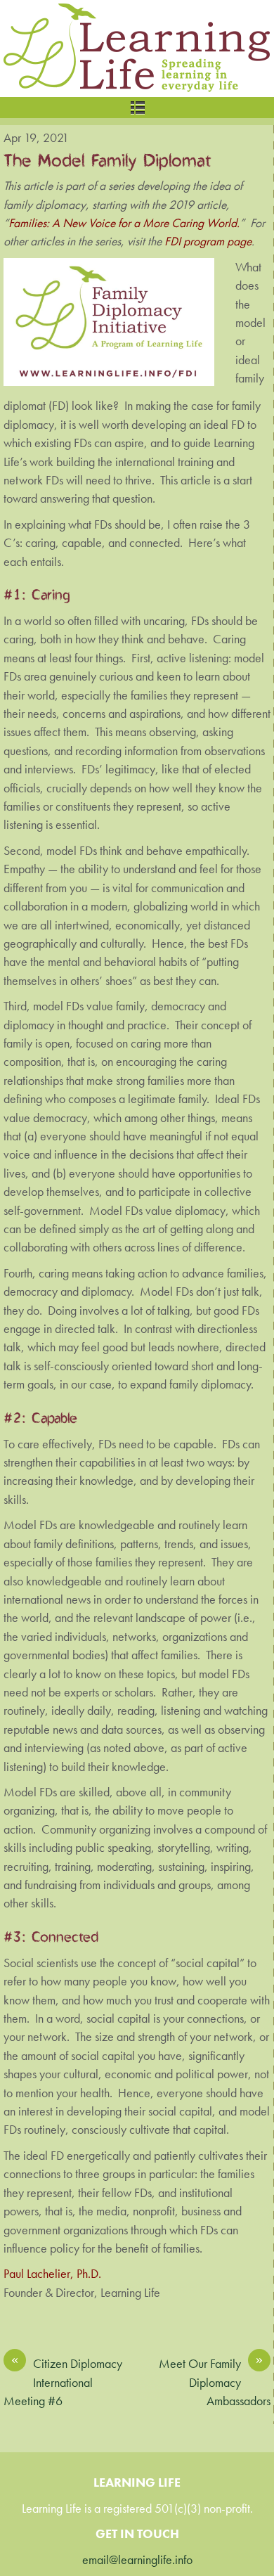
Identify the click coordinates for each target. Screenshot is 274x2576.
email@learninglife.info (137, 2560)
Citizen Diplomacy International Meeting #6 (63, 2382)
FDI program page (208, 241)
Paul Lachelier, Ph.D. (52, 2274)
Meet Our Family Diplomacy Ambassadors (215, 2382)
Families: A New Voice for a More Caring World (123, 223)
